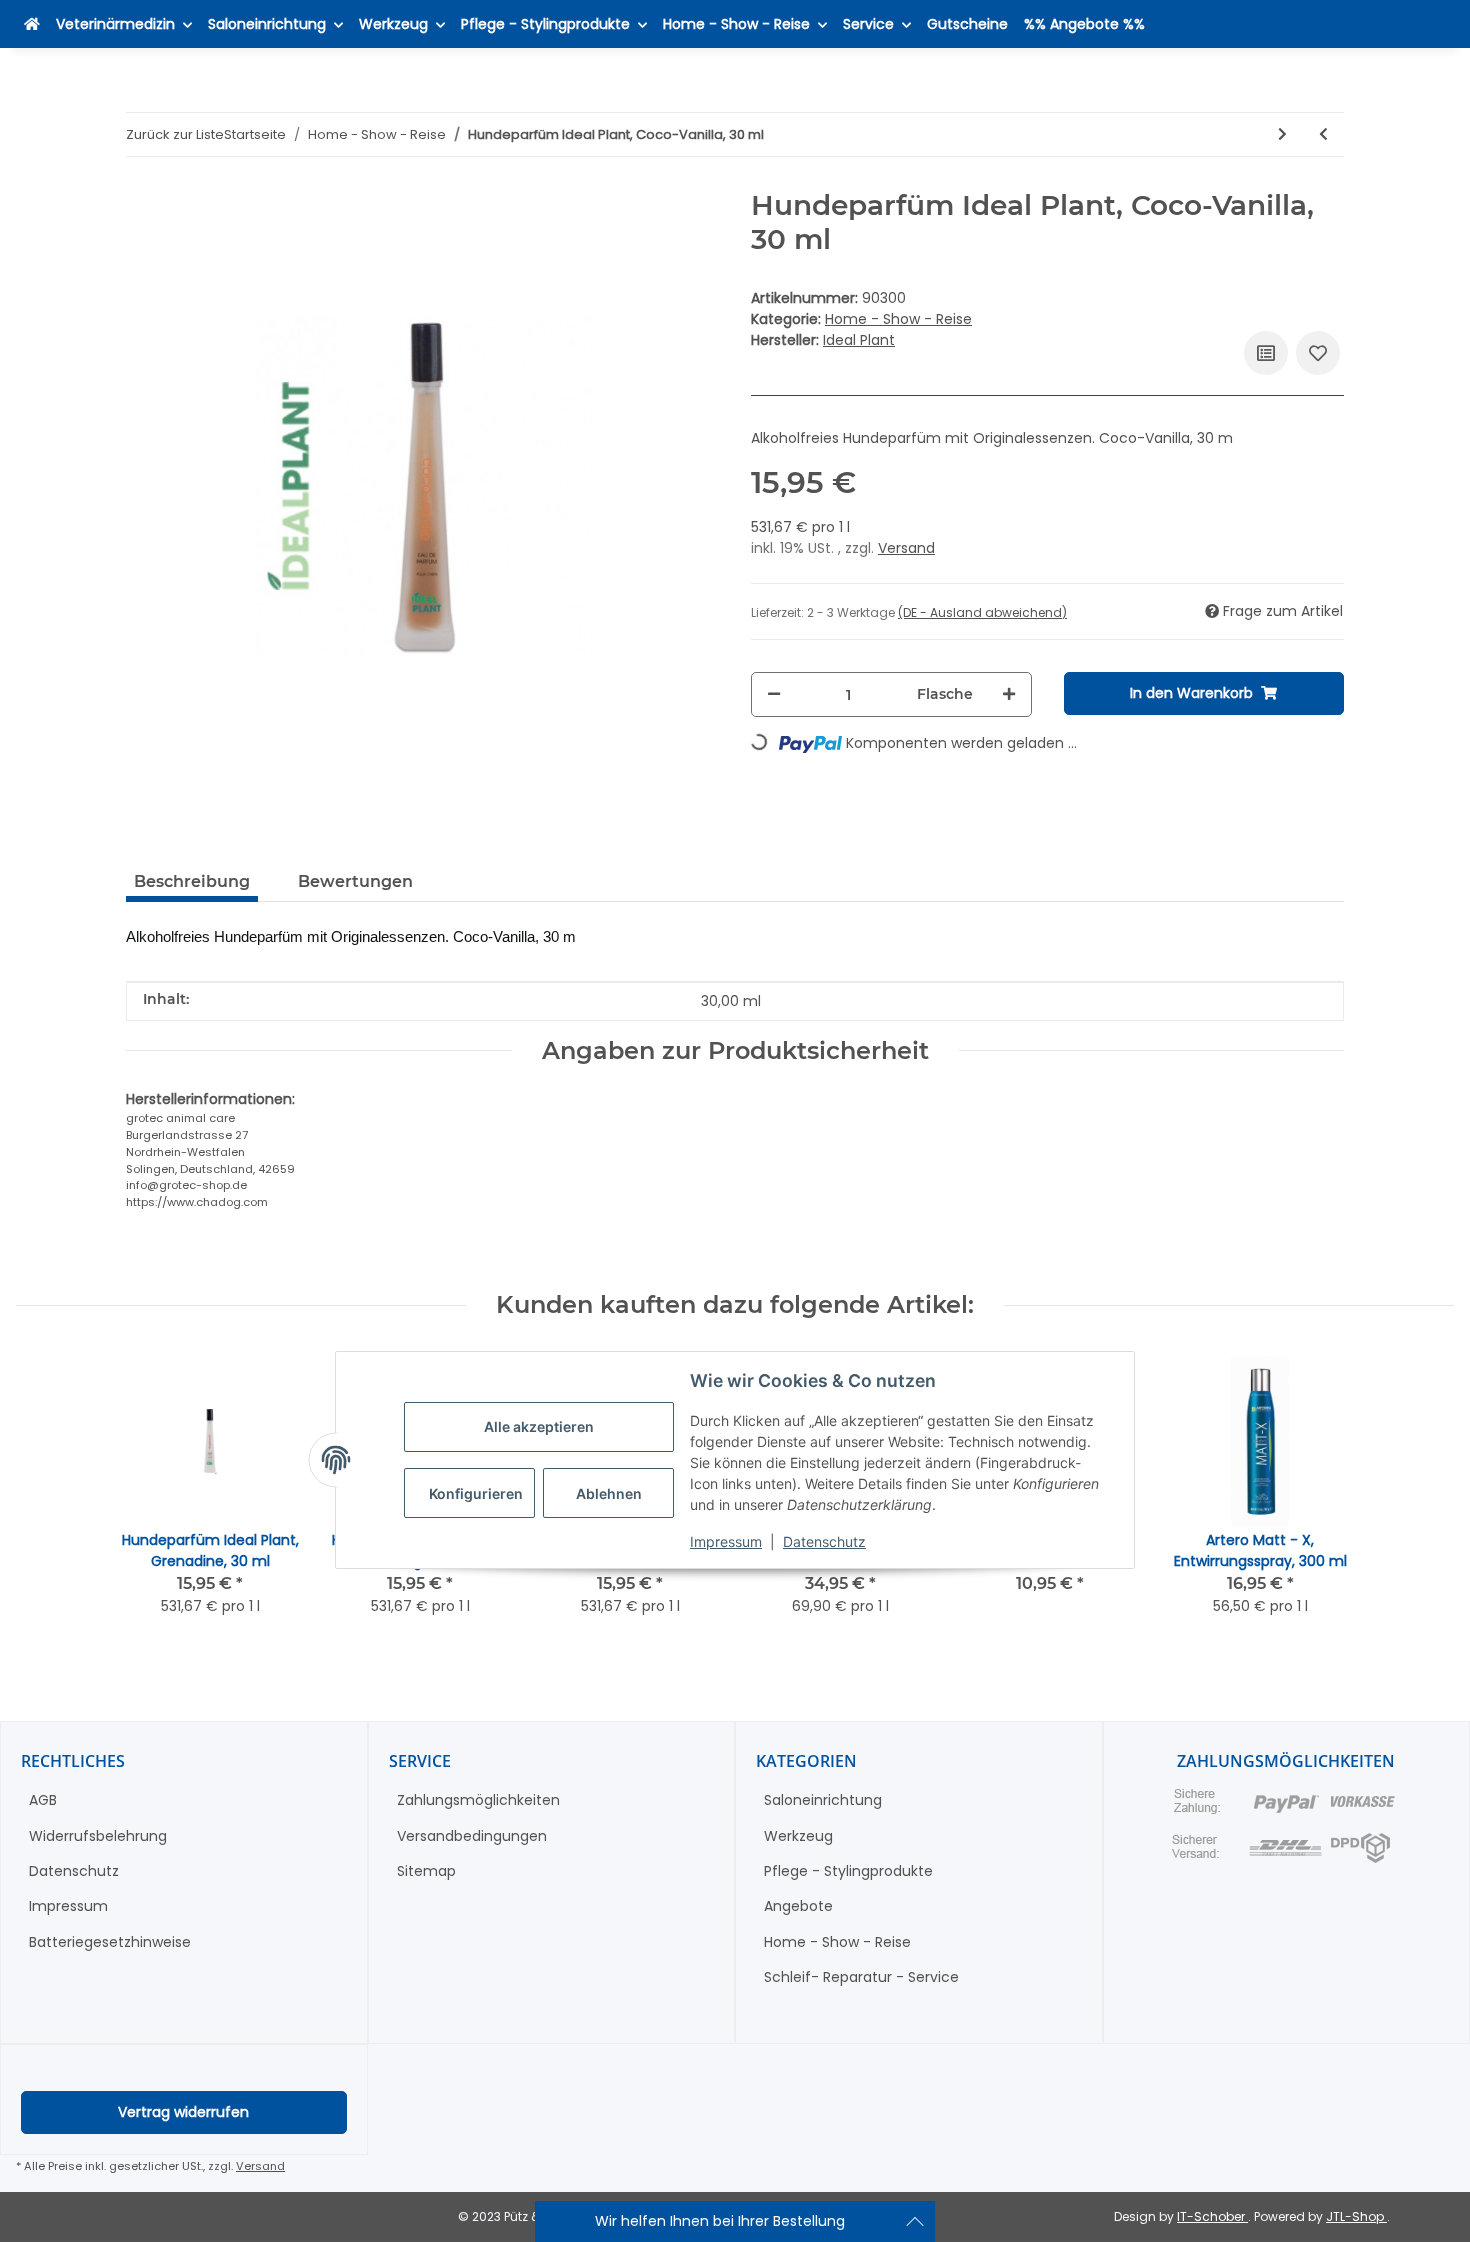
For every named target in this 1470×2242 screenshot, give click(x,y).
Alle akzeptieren (539, 1427)
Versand (906, 548)
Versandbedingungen (472, 1836)
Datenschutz (824, 1541)
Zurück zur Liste (175, 134)
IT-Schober (1212, 2216)
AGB (43, 1800)
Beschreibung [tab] (192, 881)
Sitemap (426, 1871)
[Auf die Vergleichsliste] (1266, 353)
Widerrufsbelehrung (98, 1836)
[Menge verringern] (774, 694)
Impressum (726, 1541)
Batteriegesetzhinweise (110, 1942)
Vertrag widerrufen (183, 2112)
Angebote (798, 1906)
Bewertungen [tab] (355, 881)
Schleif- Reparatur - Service (861, 1977)
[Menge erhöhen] (1009, 694)
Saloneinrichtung (823, 1800)
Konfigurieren (476, 1493)
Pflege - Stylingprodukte (848, 1871)
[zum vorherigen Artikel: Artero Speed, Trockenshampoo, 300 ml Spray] (1323, 134)
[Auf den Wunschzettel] (1318, 353)
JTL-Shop (1356, 2216)
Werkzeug (798, 1836)
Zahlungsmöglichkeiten (478, 1800)
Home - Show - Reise (898, 319)
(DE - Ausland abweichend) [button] (982, 612)
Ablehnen (609, 1493)
